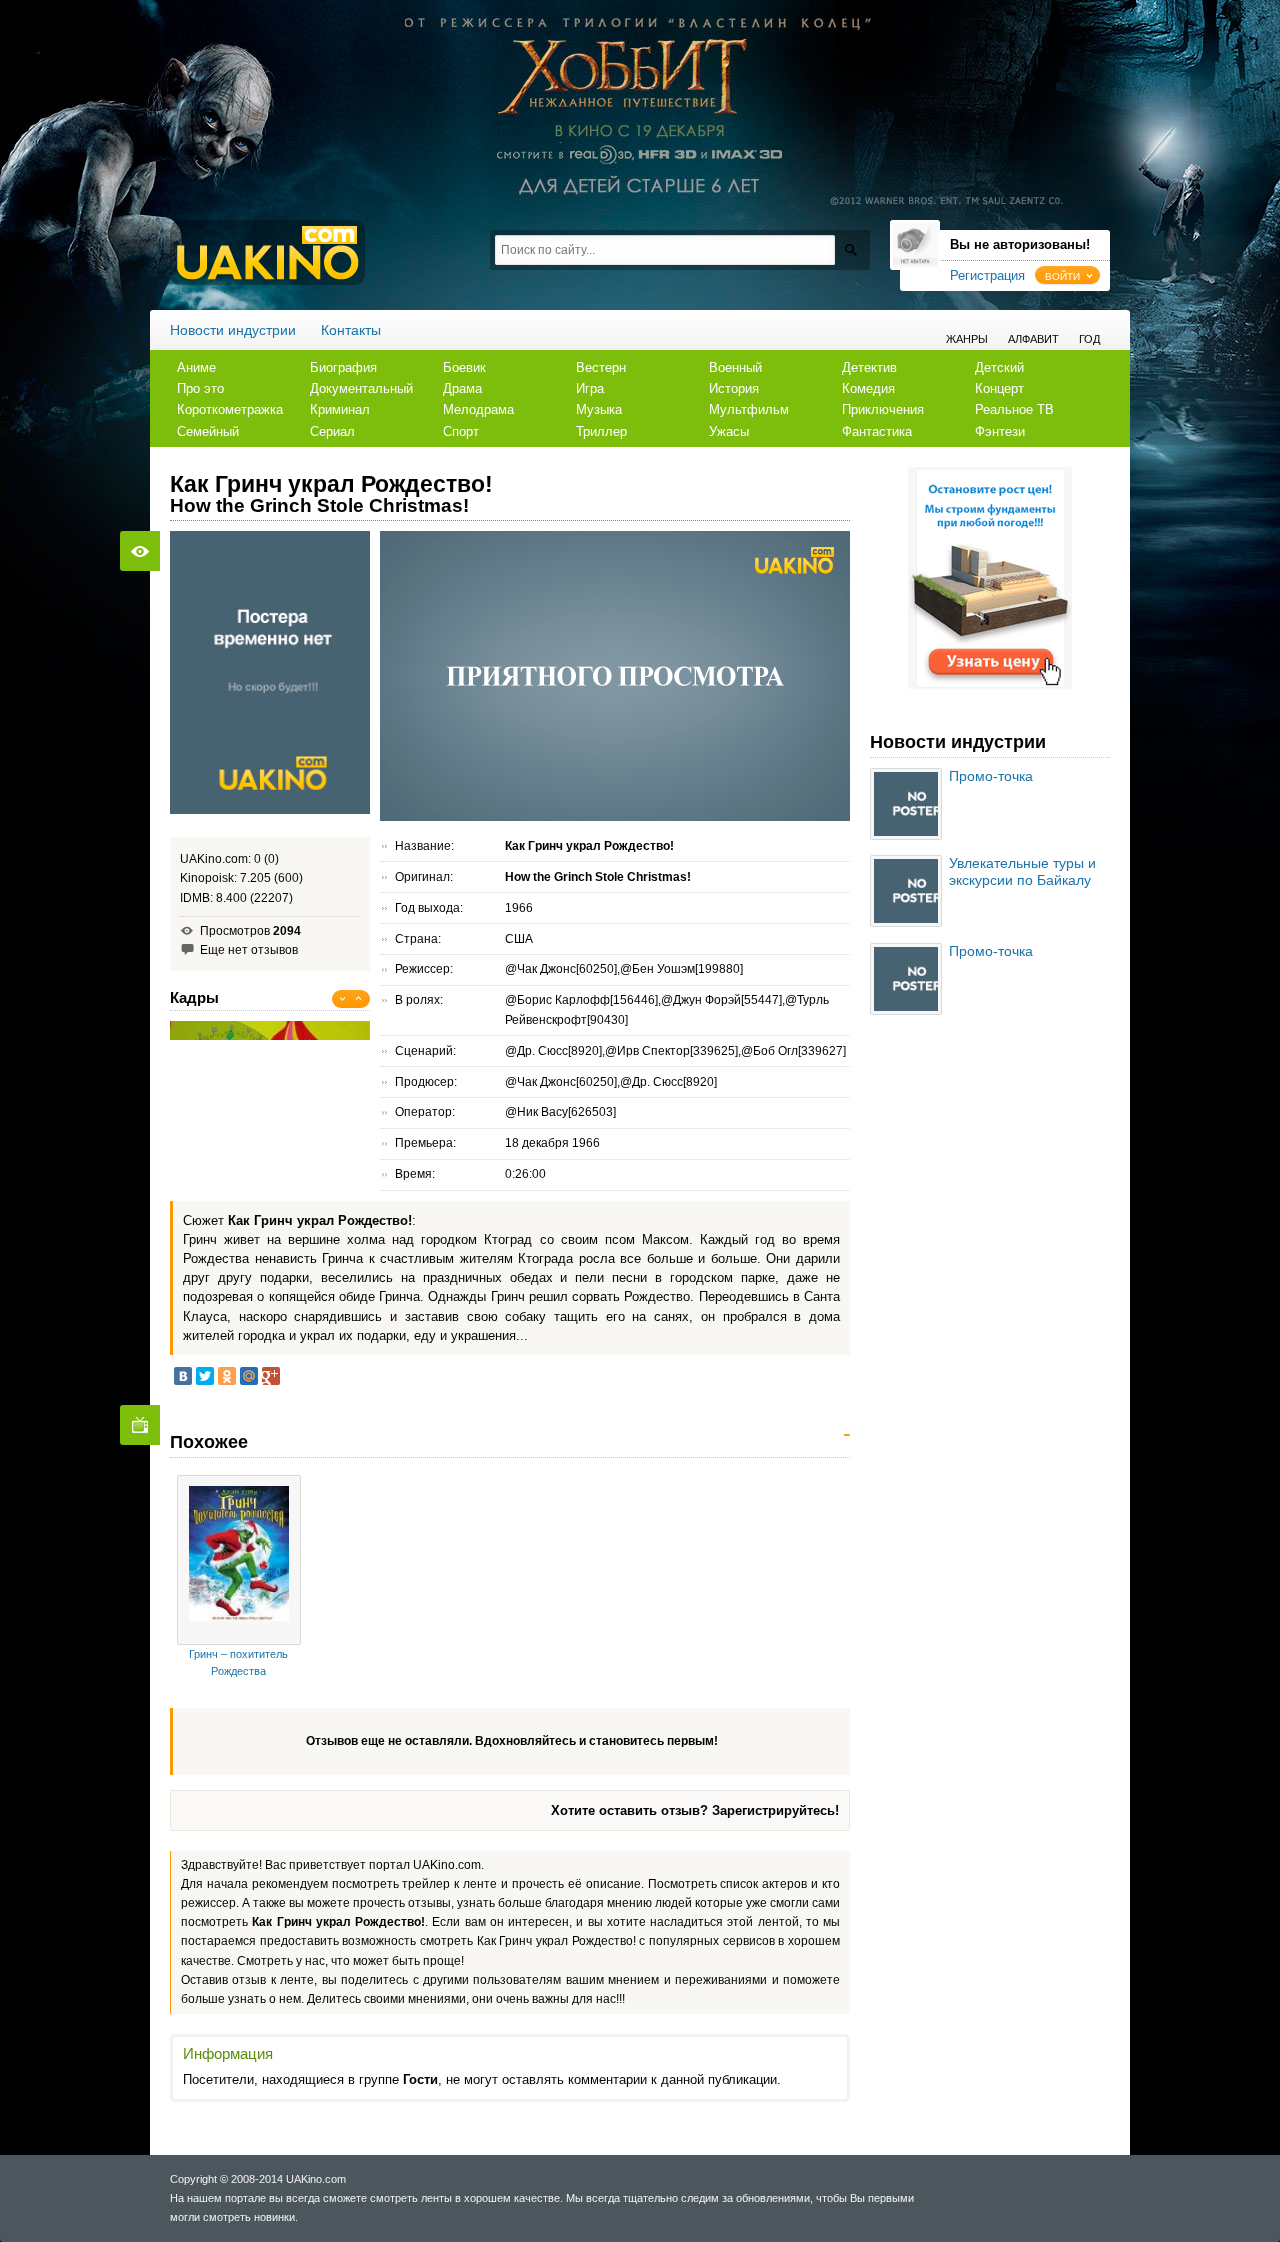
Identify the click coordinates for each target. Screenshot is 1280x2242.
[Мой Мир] (249, 1376)
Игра (590, 388)
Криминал (340, 409)
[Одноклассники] (227, 1376)
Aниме (196, 367)
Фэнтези (1000, 431)
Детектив (869, 367)
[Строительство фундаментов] (990, 685)
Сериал (332, 431)
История (734, 388)
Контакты (351, 330)
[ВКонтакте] (183, 1376)
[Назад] (343, 999)
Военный (735, 367)
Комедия (868, 388)
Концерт (999, 388)
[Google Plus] (271, 1376)
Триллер (601, 431)
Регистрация (987, 275)
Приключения (883, 409)
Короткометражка (230, 409)
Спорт (461, 431)
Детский (999, 367)
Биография (343, 367)
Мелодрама (478, 409)
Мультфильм (749, 409)
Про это (200, 388)
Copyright (193, 2179)
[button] (1067, 275)
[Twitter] (205, 1376)
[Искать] (850, 249)
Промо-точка (991, 776)
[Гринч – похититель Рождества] (239, 1560)
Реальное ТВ (1014, 409)
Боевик (464, 367)
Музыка (599, 409)
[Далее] (359, 999)
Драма (462, 388)
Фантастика (877, 431)
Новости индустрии (233, 330)
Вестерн (601, 367)
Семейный (208, 431)
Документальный (361, 388)
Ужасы (729, 431)
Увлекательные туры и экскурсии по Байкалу (1022, 871)
